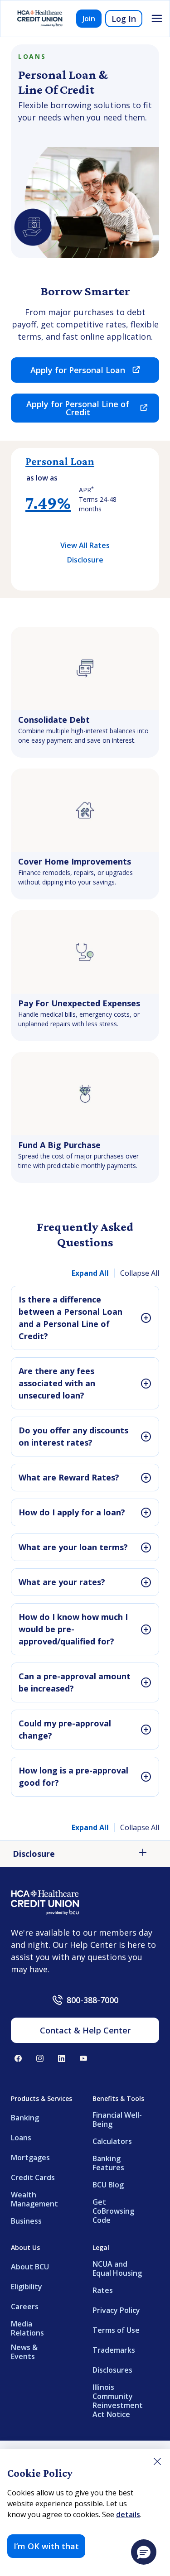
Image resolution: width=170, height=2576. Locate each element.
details (128, 2514)
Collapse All (140, 1273)
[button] (144, 2552)
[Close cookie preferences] (157, 2461)
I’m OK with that (46, 2546)
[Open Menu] (157, 19)
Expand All (90, 1273)
